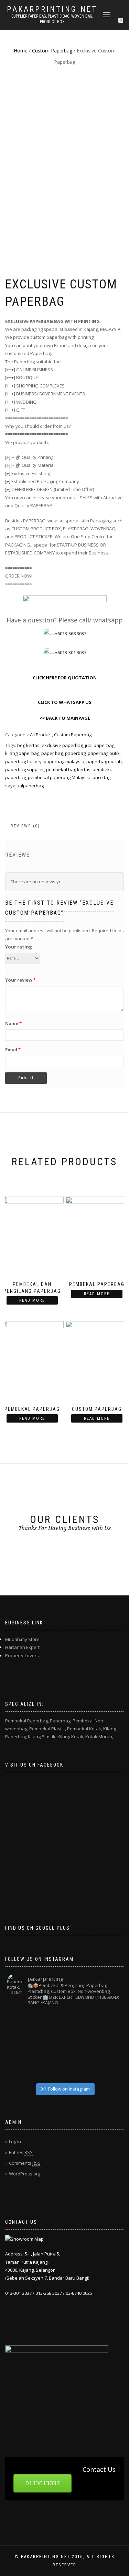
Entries (21, 2152)
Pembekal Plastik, (48, 1729)
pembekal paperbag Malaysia (59, 777)
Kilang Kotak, (71, 1737)
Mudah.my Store (22, 1639)
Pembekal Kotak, (85, 1729)
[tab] (26, 826)
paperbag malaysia (64, 761)
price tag (101, 777)
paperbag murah (104, 761)
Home (21, 51)
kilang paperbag (22, 753)
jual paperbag (100, 745)
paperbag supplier (25, 769)
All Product (41, 735)
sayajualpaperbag (24, 786)
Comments (25, 2163)
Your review (20, 980)
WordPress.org (25, 2174)
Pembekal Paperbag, (27, 1721)
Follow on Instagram (69, 2089)
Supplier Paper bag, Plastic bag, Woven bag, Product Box (52, 19)
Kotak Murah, (99, 1737)
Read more (32, 1300)
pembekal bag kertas (68, 769)
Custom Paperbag (52, 51)
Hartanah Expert (22, 1647)
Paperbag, (61, 1721)
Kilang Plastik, (42, 1737)
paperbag (75, 753)
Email (13, 1050)
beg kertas (28, 745)
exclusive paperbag (62, 745)
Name (13, 1023)
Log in (15, 2142)
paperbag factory (23, 761)
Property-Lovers (22, 1655)
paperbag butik (104, 753)
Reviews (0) (25, 826)
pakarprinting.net (52, 9)
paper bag (52, 753)
